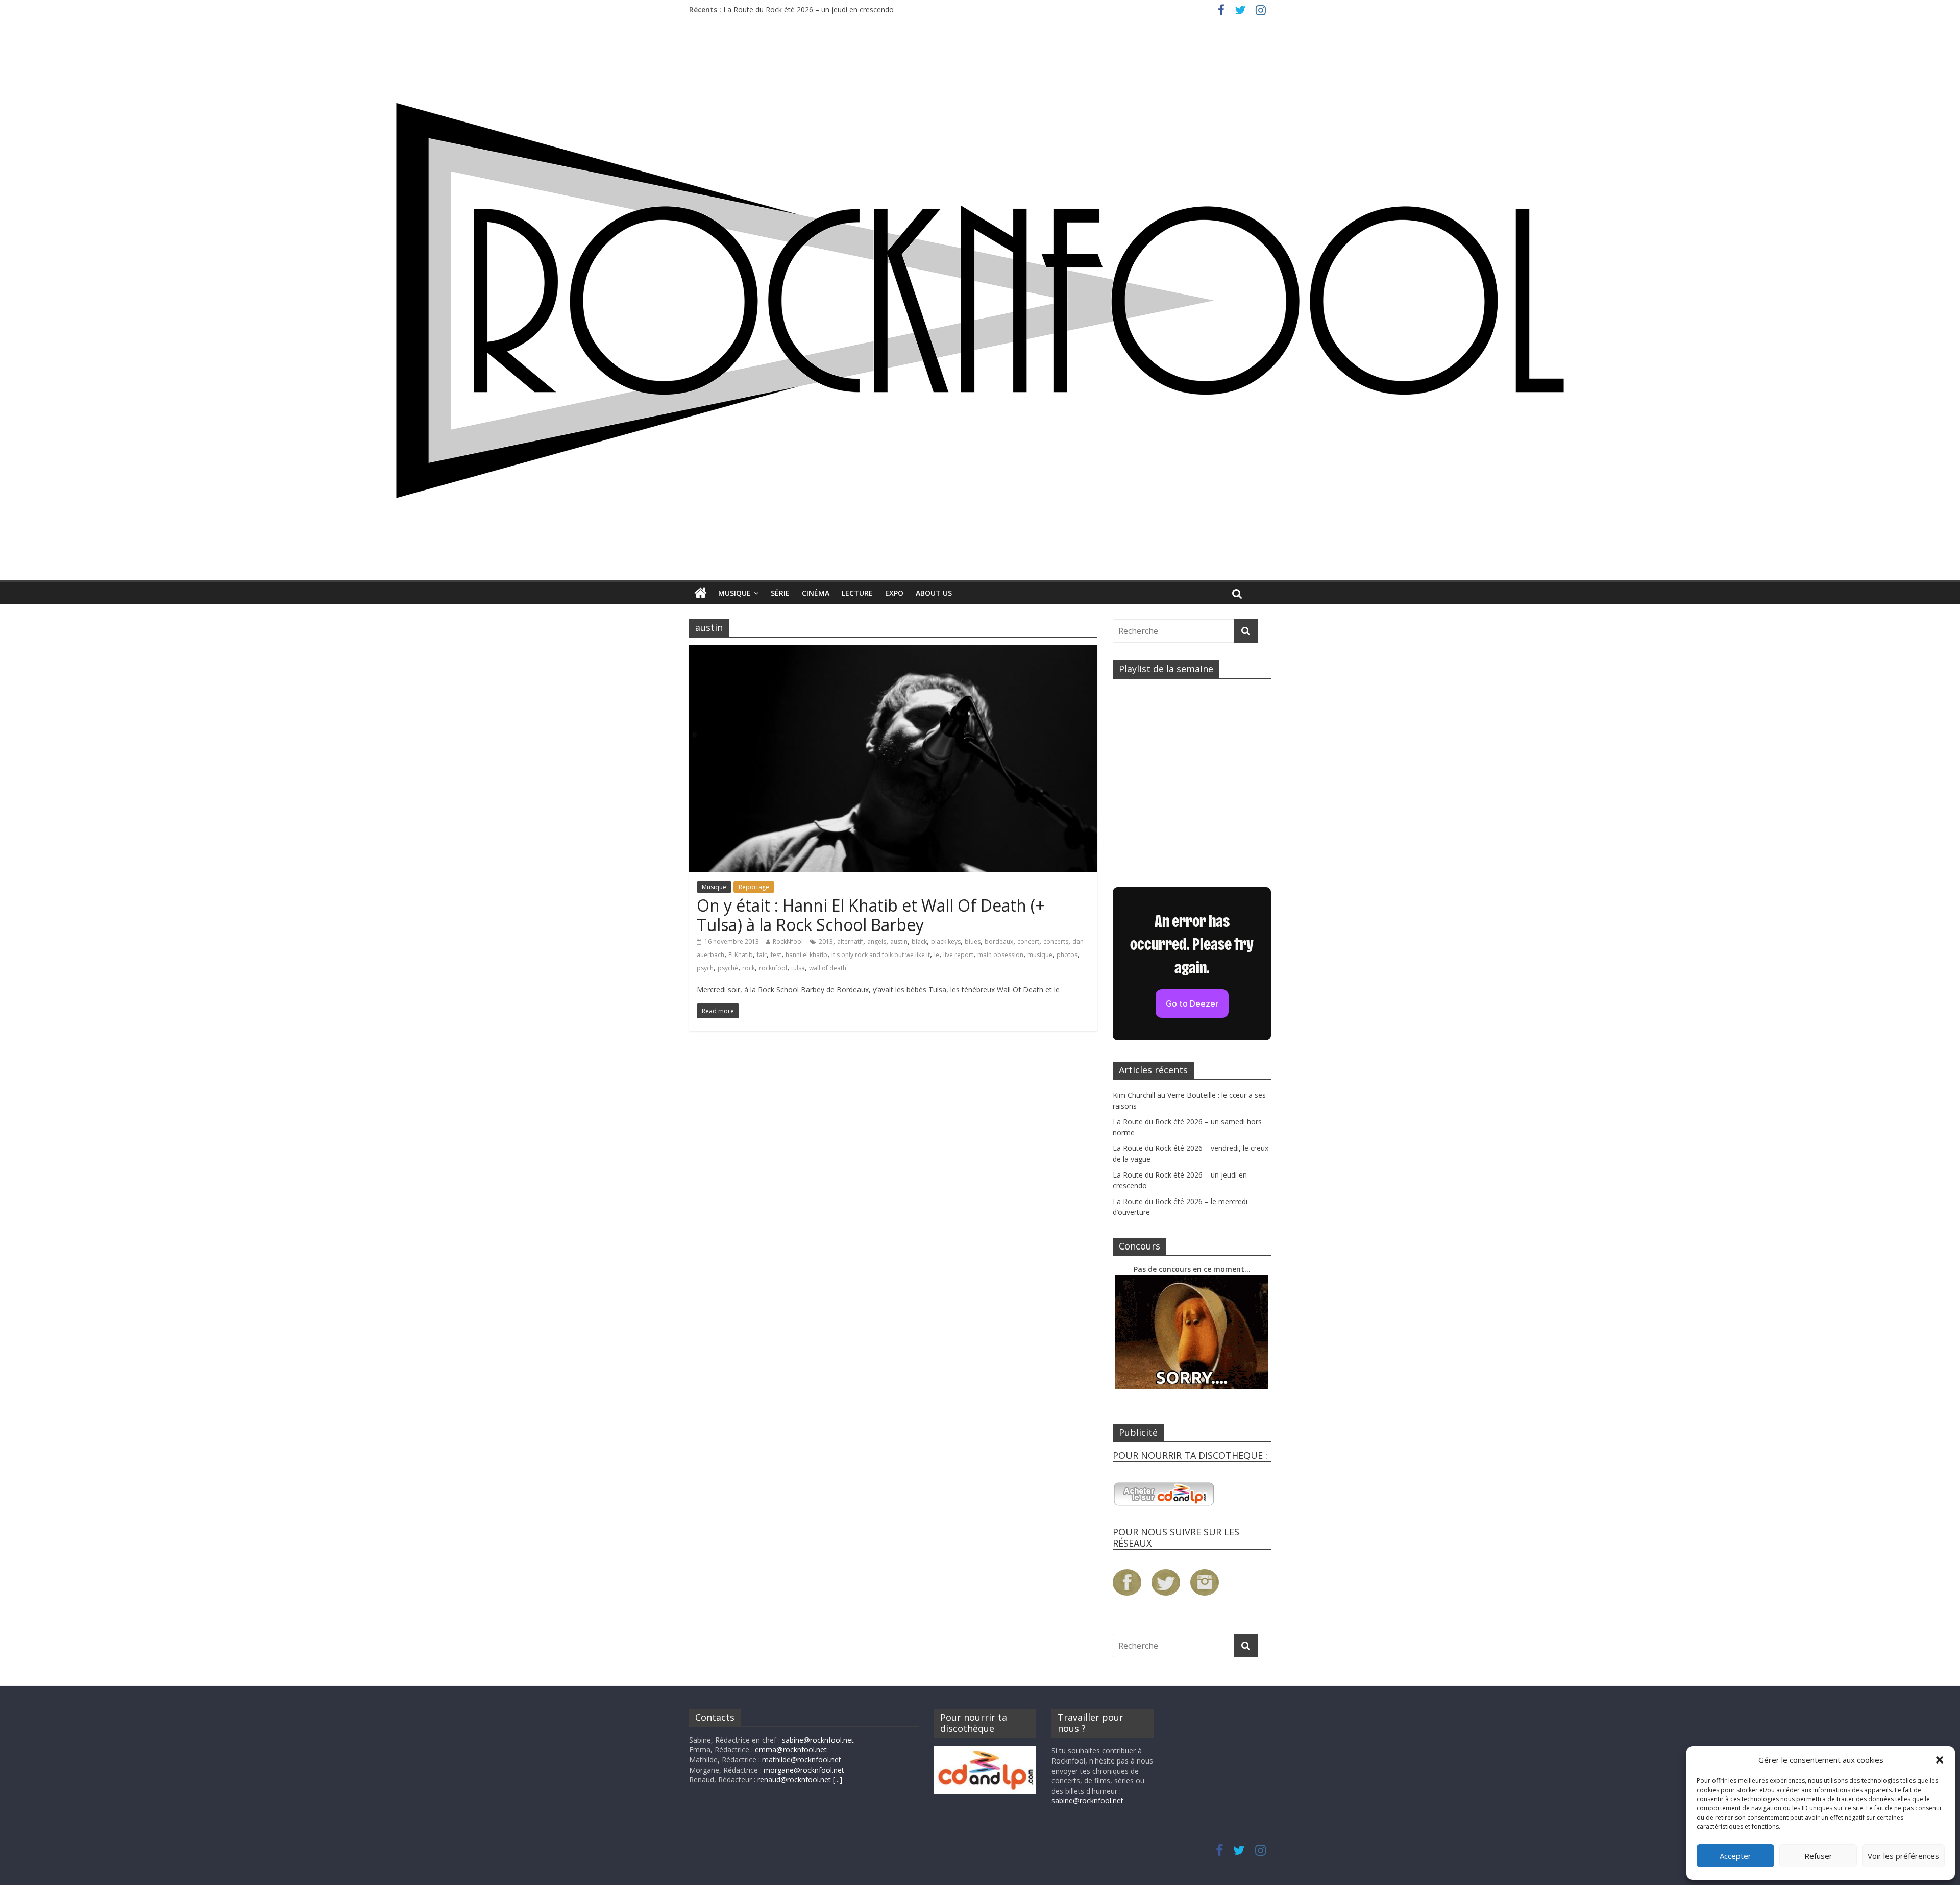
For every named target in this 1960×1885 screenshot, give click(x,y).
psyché (728, 968)
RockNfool (788, 941)
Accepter (1735, 1856)
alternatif (850, 941)
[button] (1940, 1760)
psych (705, 968)
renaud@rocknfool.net (794, 1780)
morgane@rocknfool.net (804, 1770)
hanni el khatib (806, 955)
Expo (894, 593)
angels (877, 941)
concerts (1056, 941)
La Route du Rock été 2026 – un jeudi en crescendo (808, 9)
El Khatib (741, 955)
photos (1067, 955)
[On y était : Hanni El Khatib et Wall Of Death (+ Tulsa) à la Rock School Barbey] (893, 651)
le (937, 955)
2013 (826, 941)
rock (749, 968)
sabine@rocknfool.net (818, 1740)
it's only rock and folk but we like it (881, 955)
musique (1040, 955)
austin (899, 941)
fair (762, 955)
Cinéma (816, 593)
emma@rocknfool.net (791, 1749)
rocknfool (773, 968)
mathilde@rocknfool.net (802, 1760)
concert (1028, 941)
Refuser (1818, 1856)
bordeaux (999, 941)
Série (780, 593)
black (919, 941)
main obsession (1000, 955)
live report (958, 955)
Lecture (857, 593)
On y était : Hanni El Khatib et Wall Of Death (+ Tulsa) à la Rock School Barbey (871, 915)
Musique (734, 593)
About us (934, 593)
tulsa (798, 968)
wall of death (828, 968)
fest (776, 955)
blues (973, 941)
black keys (946, 941)
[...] (838, 1780)
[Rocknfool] (980, 300)
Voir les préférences (1903, 1856)
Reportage (754, 887)
